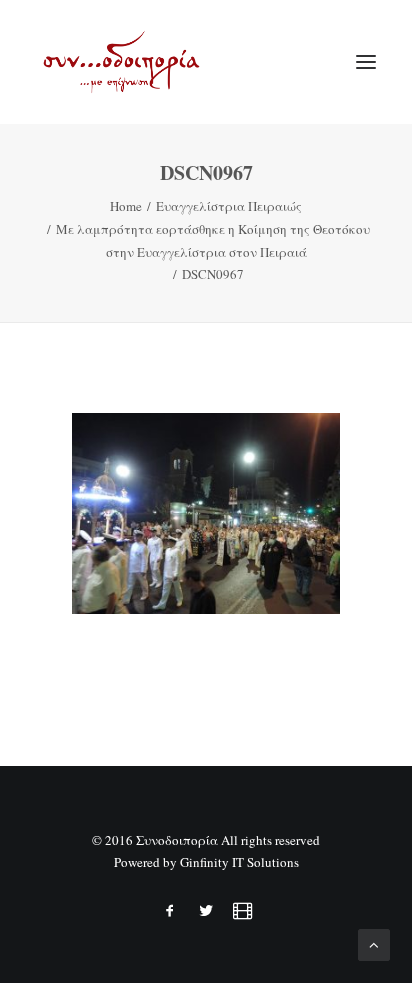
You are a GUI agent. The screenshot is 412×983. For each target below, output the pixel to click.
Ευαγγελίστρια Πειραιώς (229, 206)
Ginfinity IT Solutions (239, 862)
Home (126, 206)
